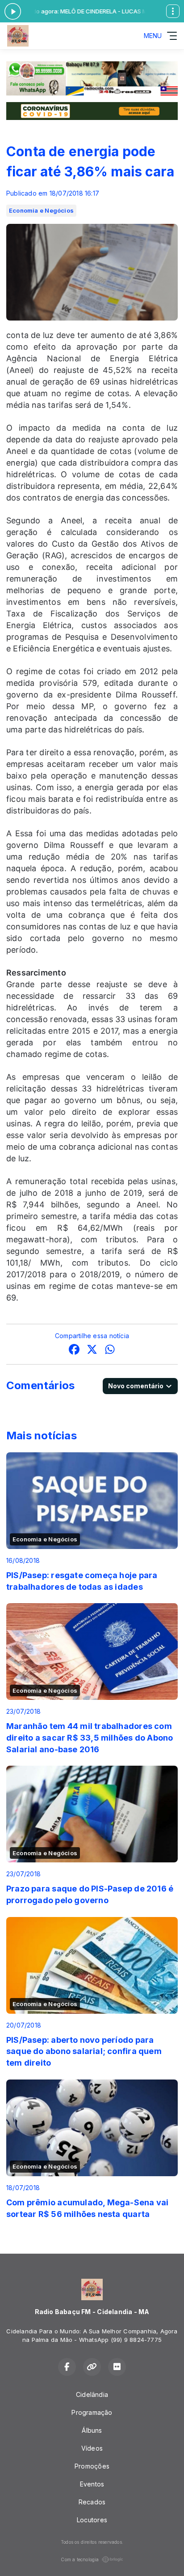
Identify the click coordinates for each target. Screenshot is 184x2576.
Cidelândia (92, 2394)
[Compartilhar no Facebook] (74, 1350)
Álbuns (92, 2430)
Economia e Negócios (41, 210)
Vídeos (92, 2448)
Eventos (92, 2484)
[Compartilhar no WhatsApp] (110, 1350)
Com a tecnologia (80, 2559)
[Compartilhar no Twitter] (92, 1350)
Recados (92, 2502)
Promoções (92, 2466)
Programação (92, 2412)
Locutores (92, 2520)
